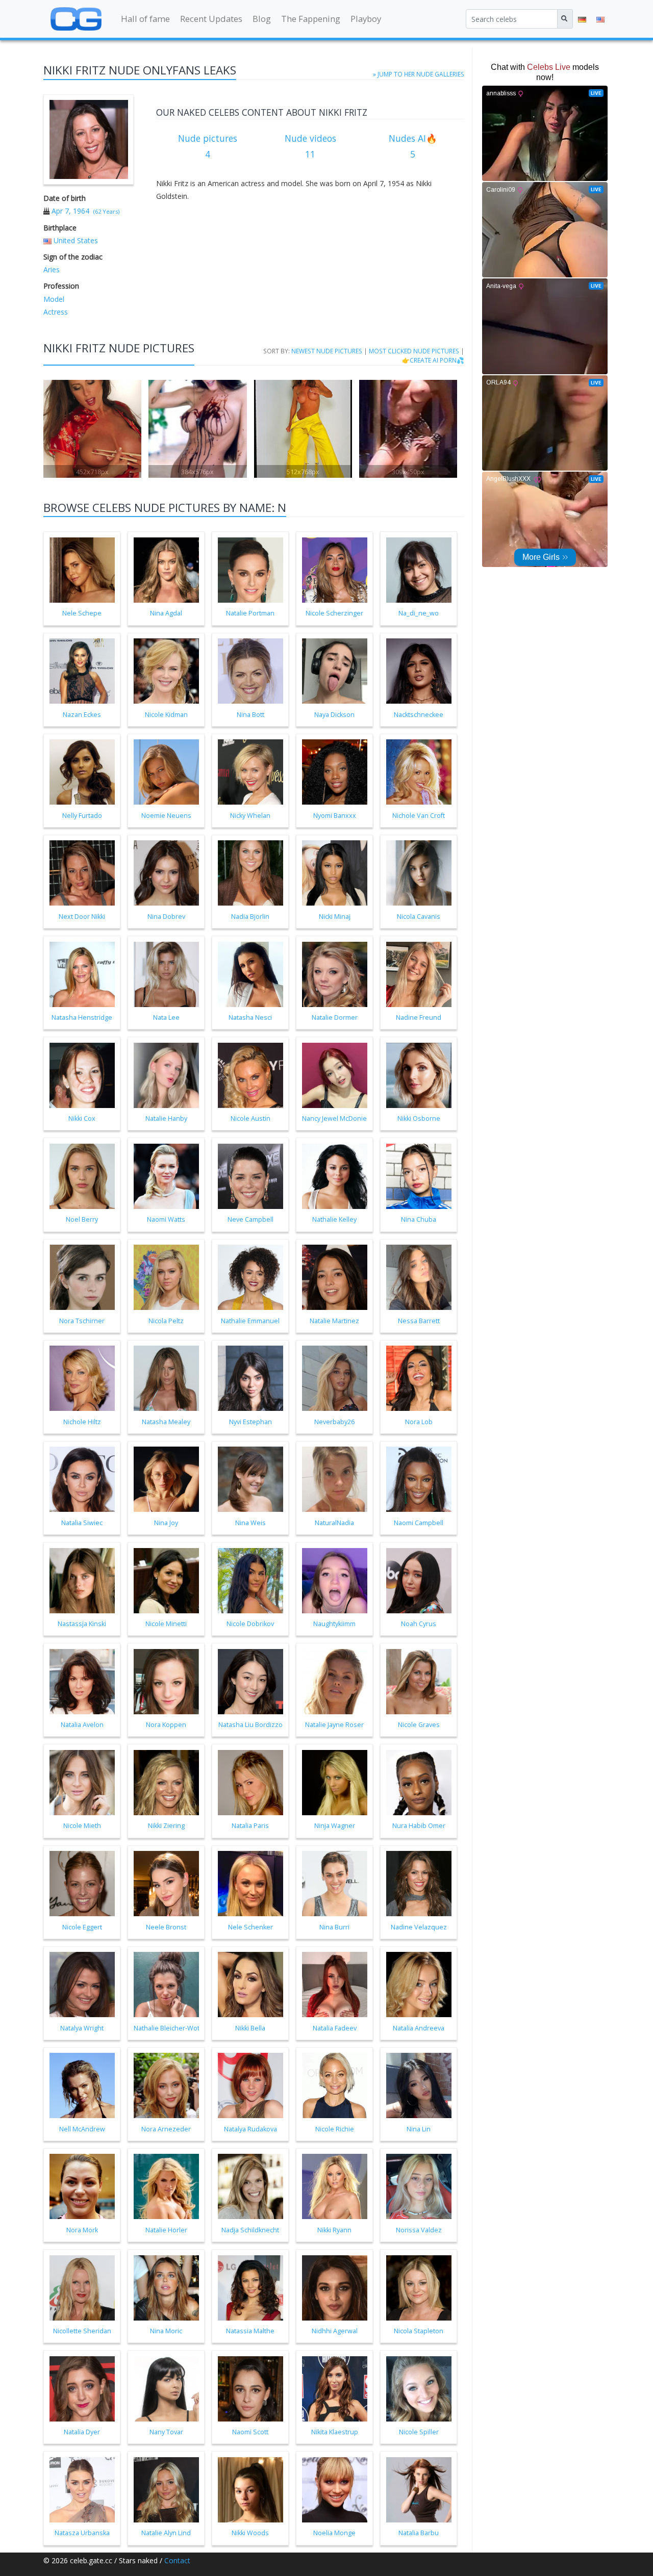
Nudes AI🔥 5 (413, 146)
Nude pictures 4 (208, 146)
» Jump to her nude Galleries (419, 74)
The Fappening (311, 19)
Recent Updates (211, 19)
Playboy (366, 19)
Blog (262, 19)
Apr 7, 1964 (70, 211)
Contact (177, 2560)
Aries (52, 269)
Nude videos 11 (310, 146)
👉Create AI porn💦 (433, 360)
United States (76, 240)
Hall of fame (145, 19)
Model (54, 299)
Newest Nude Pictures (327, 351)
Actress (56, 312)
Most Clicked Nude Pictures (414, 351)
